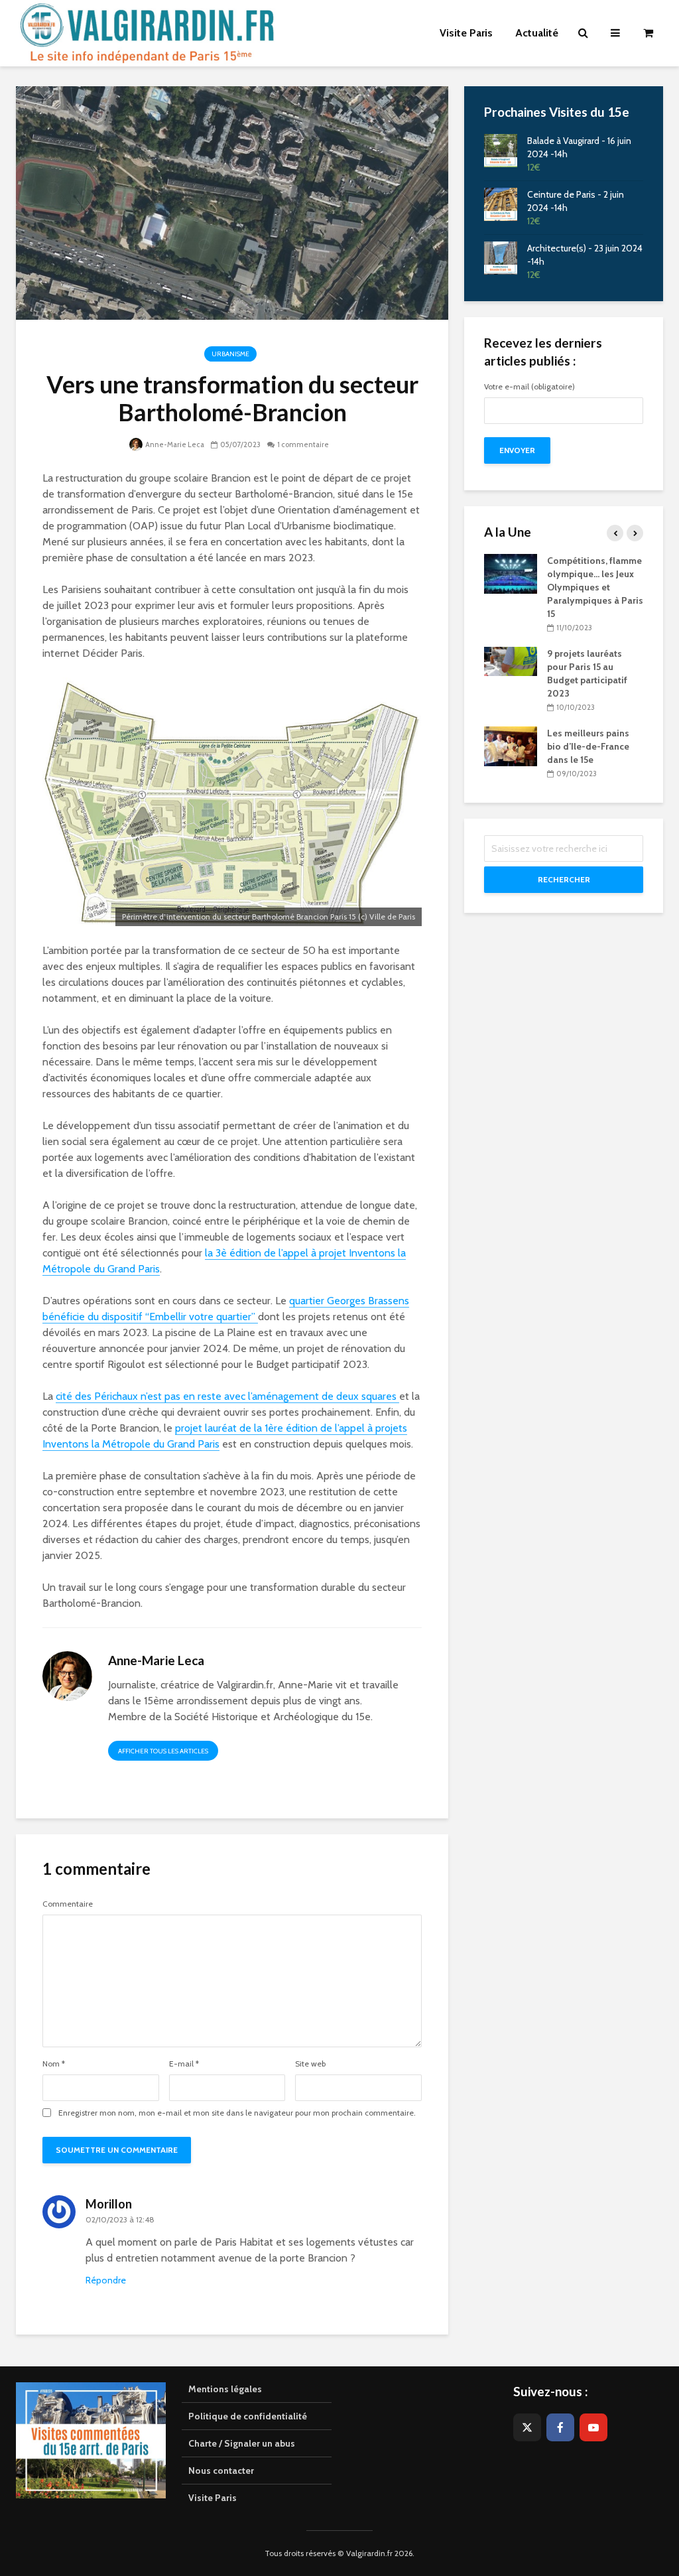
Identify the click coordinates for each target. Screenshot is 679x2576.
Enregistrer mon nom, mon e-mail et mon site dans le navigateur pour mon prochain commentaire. (237, 2113)
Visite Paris (213, 2498)
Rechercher (564, 879)
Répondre (106, 2280)
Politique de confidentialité (248, 2416)
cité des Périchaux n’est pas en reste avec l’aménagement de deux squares (227, 1396)
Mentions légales (225, 2389)
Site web (310, 2064)
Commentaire (68, 1904)
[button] (651, 19)
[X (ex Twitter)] (527, 2427)
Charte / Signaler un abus (242, 2443)
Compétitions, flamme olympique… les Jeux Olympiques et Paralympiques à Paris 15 (595, 587)
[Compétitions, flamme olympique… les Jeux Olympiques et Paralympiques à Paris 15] (511, 573)
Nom (54, 2064)
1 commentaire (303, 444)
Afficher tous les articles (163, 1751)
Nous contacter (221, 2471)
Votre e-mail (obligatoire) (529, 387)
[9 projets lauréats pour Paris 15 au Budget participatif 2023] (511, 660)
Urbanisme (230, 354)
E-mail (184, 2064)
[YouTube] (593, 2427)
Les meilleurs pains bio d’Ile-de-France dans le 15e (588, 746)
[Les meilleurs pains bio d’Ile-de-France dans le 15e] (511, 746)
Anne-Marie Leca (174, 444)
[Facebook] (560, 2427)
